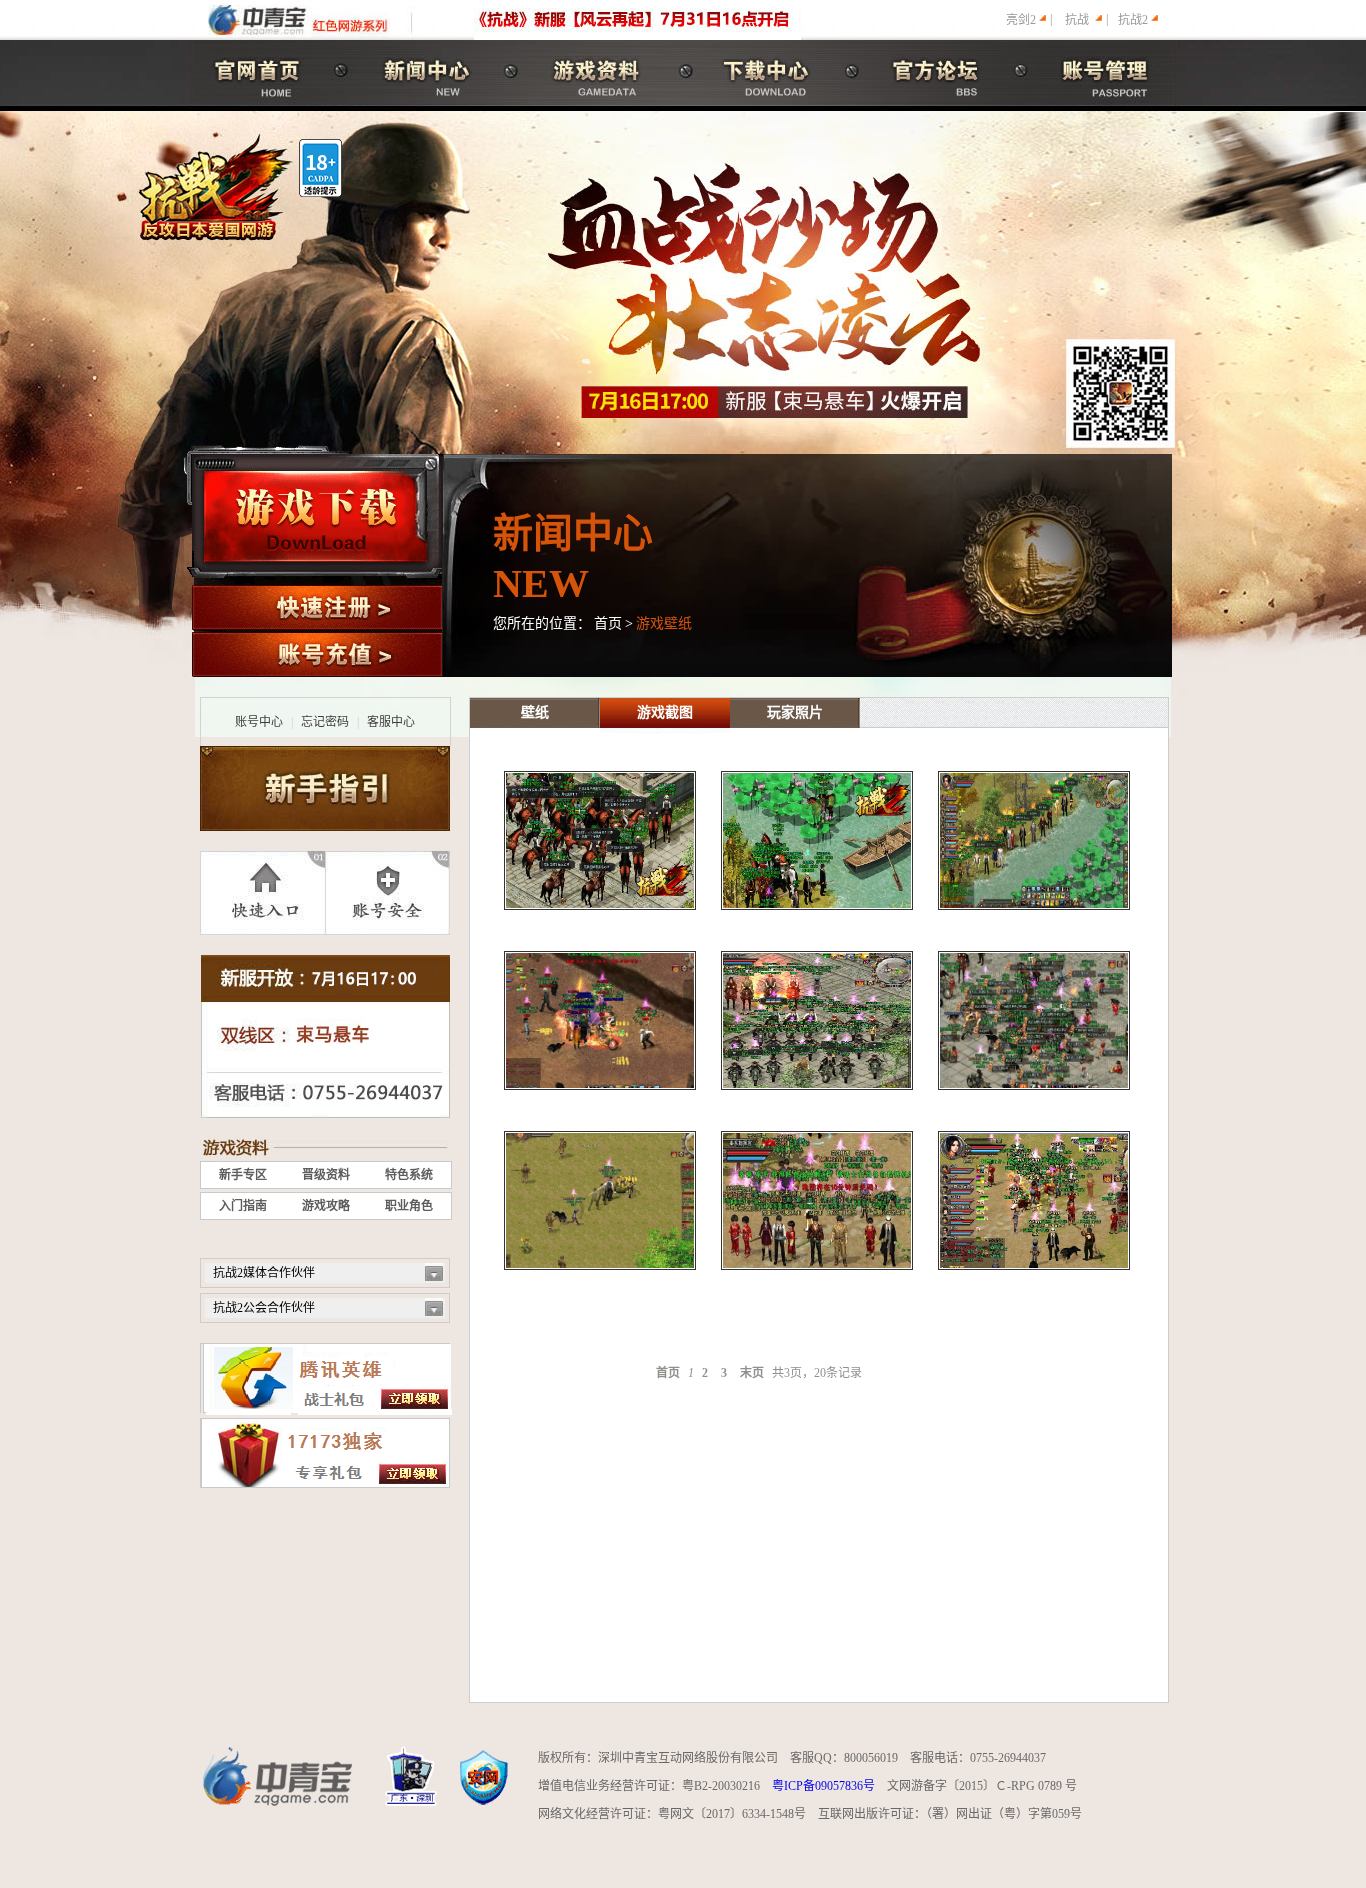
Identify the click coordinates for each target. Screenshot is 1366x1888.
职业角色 (409, 1206)
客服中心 (391, 722)
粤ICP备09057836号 (823, 1786)
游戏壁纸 (664, 623)
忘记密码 (325, 722)
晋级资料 (326, 1175)
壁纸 (535, 712)
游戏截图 (665, 712)
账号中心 (259, 722)
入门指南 (243, 1206)
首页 (608, 623)
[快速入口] (262, 893)
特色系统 (409, 1175)
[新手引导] (325, 788)
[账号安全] (387, 893)
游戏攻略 (326, 1206)
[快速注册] (317, 607)
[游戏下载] (315, 516)
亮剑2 (1021, 20)
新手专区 (243, 1175)
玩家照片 (795, 712)
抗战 (1077, 20)
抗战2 (1133, 20)
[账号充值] (317, 654)
